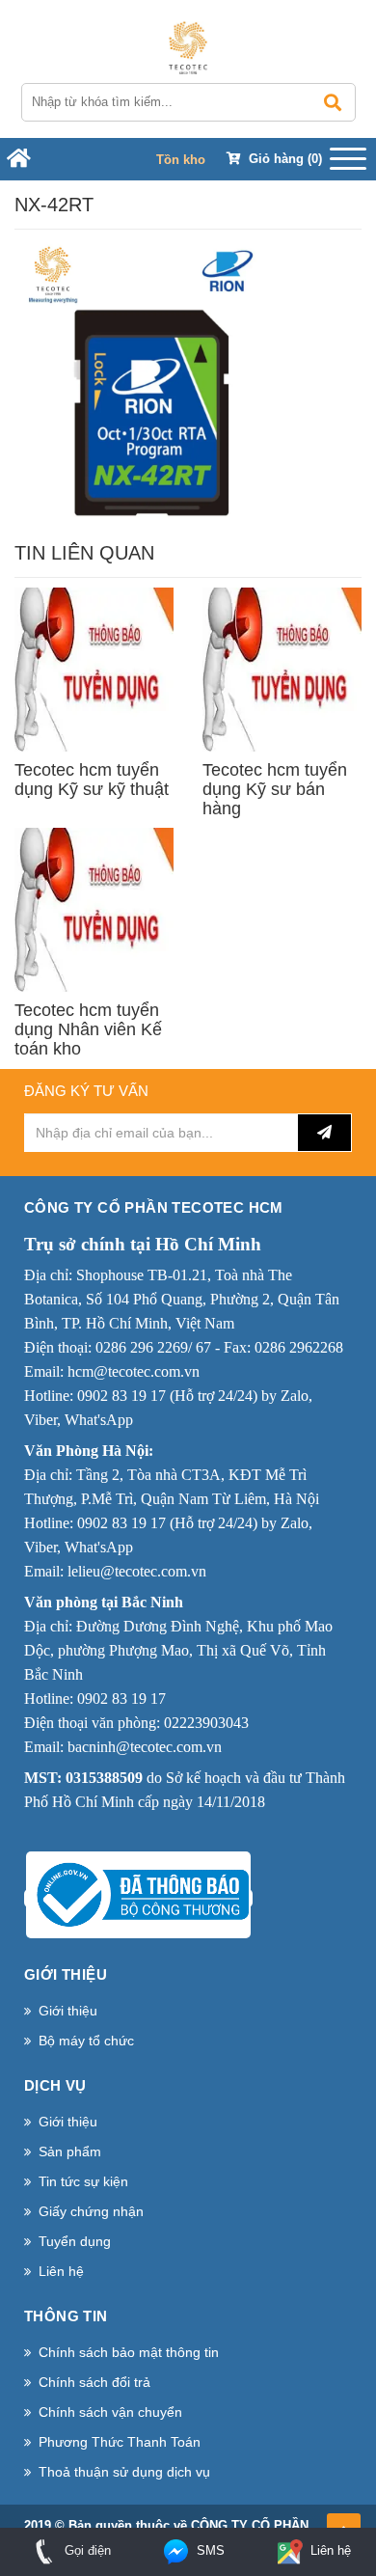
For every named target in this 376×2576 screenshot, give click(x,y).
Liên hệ (61, 2271)
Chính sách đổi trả (94, 2382)
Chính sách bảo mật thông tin (129, 2352)
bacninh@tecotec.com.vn (145, 1747)
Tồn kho (181, 160)
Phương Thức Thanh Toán (120, 2442)
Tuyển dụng (75, 2241)
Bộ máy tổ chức (86, 2041)
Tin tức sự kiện (83, 2181)
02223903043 (206, 1723)
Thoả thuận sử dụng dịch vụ (124, 2472)
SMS (209, 2550)
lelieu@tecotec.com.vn (137, 1571)
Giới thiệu (68, 2011)
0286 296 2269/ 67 (153, 1347)
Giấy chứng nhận (91, 2211)
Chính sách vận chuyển (110, 2412)
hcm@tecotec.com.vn (134, 1371)
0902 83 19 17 (121, 1396)
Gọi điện (86, 2550)
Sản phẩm (70, 2151)
